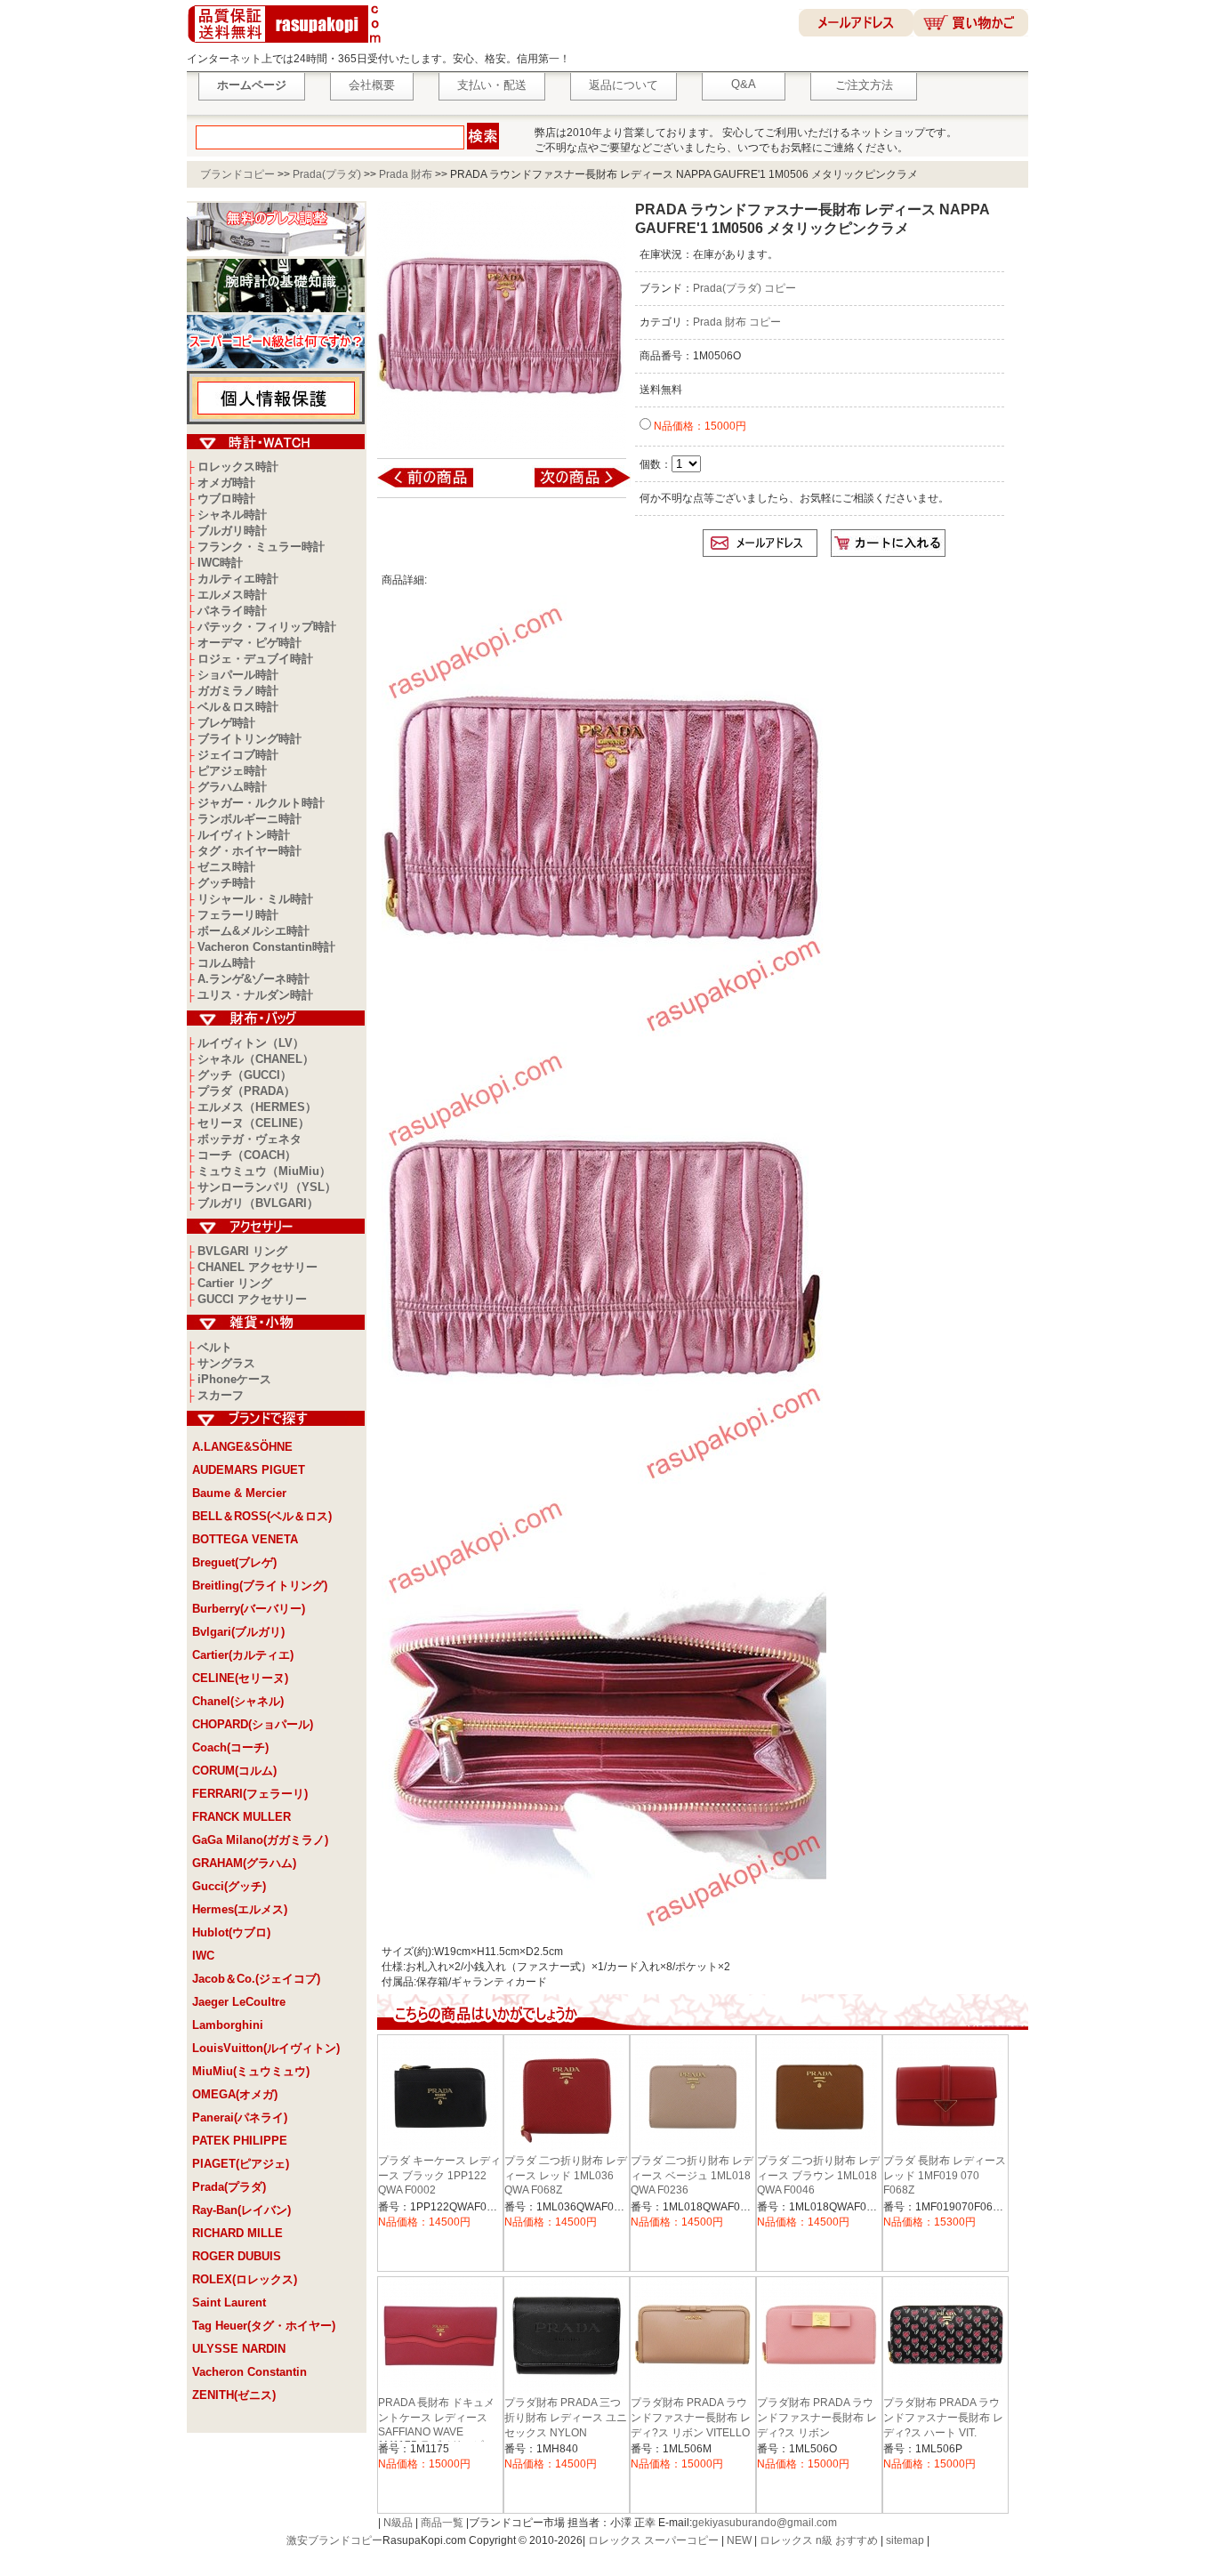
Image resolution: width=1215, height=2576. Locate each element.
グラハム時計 (232, 787)
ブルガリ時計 (232, 531)
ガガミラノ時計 (238, 691)
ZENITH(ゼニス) (234, 2395)
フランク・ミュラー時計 (261, 547)
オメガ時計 (226, 483)
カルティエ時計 (238, 579)
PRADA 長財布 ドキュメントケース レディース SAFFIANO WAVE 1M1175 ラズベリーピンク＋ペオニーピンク (436, 2431)
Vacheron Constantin (249, 2372)
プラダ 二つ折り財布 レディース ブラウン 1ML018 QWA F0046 (818, 2175)
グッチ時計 (226, 883)
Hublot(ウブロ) (231, 1932)
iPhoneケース (234, 1379)
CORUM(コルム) (234, 1771)
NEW (739, 2540)
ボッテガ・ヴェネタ (249, 1139)
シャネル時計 (232, 515)
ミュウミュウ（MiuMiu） (264, 1171)
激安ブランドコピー (334, 2540)
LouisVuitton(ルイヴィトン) (266, 2048)
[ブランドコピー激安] (288, 45)
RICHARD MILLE (237, 2233)
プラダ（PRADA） (246, 1091)
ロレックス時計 (238, 467)
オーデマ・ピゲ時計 (249, 643)
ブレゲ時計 (226, 723)
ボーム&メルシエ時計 (253, 931)
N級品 (398, 2523)
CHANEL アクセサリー (257, 1267)
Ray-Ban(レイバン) (241, 2210)
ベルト (215, 1347)
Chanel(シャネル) (238, 1701)
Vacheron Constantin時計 (266, 947)
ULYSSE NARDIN (239, 2349)
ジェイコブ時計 (238, 755)
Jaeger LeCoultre (239, 2002)
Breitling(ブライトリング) (260, 1586)
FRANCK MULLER (241, 1817)
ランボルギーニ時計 (249, 819)
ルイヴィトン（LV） (251, 1043)
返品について (624, 85)
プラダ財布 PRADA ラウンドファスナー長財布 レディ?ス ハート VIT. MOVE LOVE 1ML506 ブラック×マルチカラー (943, 2433)
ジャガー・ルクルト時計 (261, 803)
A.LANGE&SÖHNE (242, 1447)
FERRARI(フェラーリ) (250, 1794)
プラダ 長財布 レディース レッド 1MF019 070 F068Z (945, 2175)
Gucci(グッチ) (229, 1886)
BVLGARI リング (242, 1251)
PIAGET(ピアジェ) (241, 2164)
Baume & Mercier (239, 1493)
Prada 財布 (406, 174)
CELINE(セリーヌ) (240, 1678)
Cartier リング (235, 1283)
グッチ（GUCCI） (245, 1075)
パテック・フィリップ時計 (267, 627)
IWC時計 (220, 563)
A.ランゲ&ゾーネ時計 (253, 979)
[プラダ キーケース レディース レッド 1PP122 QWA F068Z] (437, 487)
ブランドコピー (237, 174)
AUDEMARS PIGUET (249, 1470)
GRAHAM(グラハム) (244, 1863)
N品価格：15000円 (699, 426)
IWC (203, 1956)
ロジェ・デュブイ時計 (255, 659)
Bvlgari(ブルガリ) (238, 1632)
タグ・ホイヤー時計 (249, 851)
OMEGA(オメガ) (235, 2094)
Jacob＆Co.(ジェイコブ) (256, 1979)
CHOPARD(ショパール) (253, 1724)
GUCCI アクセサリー (252, 1299)
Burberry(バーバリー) (249, 1609)
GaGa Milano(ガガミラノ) (260, 1840)
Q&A (744, 84)
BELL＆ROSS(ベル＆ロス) (262, 1516)
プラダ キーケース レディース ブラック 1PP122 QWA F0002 (439, 2175)
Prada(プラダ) (327, 174)
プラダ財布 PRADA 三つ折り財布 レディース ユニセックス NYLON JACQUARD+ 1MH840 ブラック (566, 2433)
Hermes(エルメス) (240, 1909)
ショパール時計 (238, 675)
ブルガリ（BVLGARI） (258, 1203)
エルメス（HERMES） (257, 1107)
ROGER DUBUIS (237, 2256)
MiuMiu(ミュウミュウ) (251, 2071)
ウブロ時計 (226, 499)
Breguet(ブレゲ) (234, 1562)
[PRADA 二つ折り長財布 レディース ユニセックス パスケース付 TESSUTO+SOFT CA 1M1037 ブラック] (571, 487)
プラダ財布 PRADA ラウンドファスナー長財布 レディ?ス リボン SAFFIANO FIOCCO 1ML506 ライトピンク (817, 2431)
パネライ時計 (232, 611)
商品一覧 (442, 2523)
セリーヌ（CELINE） (253, 1123)
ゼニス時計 (226, 867)
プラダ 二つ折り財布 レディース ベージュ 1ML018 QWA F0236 (692, 2175)
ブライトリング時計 (249, 739)
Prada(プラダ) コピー (744, 288)
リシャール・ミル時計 (255, 899)
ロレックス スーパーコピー (653, 2540)
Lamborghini (228, 2025)
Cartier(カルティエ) (243, 1655)
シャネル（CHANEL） (256, 1059)
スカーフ (221, 1395)
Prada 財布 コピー (737, 322)
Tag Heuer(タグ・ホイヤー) (264, 2326)
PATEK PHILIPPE (240, 2141)
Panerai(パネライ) (240, 2117)
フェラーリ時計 (238, 915)
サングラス (226, 1363)
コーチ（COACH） (247, 1155)
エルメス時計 (232, 595)
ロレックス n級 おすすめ (819, 2540)
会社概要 (372, 85)
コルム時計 (226, 963)
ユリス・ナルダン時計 (255, 995)
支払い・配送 (492, 85)
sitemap (905, 2540)
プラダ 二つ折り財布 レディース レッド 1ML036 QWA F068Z (566, 2175)
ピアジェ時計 (232, 771)
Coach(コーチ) (230, 1747)
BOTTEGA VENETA (245, 1539)
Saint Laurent (229, 2302)
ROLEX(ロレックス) (245, 2279)
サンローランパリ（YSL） (267, 1187)
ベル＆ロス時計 (238, 707)
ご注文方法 (864, 85)
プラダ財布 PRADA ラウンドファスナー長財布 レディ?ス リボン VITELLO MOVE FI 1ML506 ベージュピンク (691, 2433)
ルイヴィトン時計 (244, 835)
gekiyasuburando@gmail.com (764, 2523)
